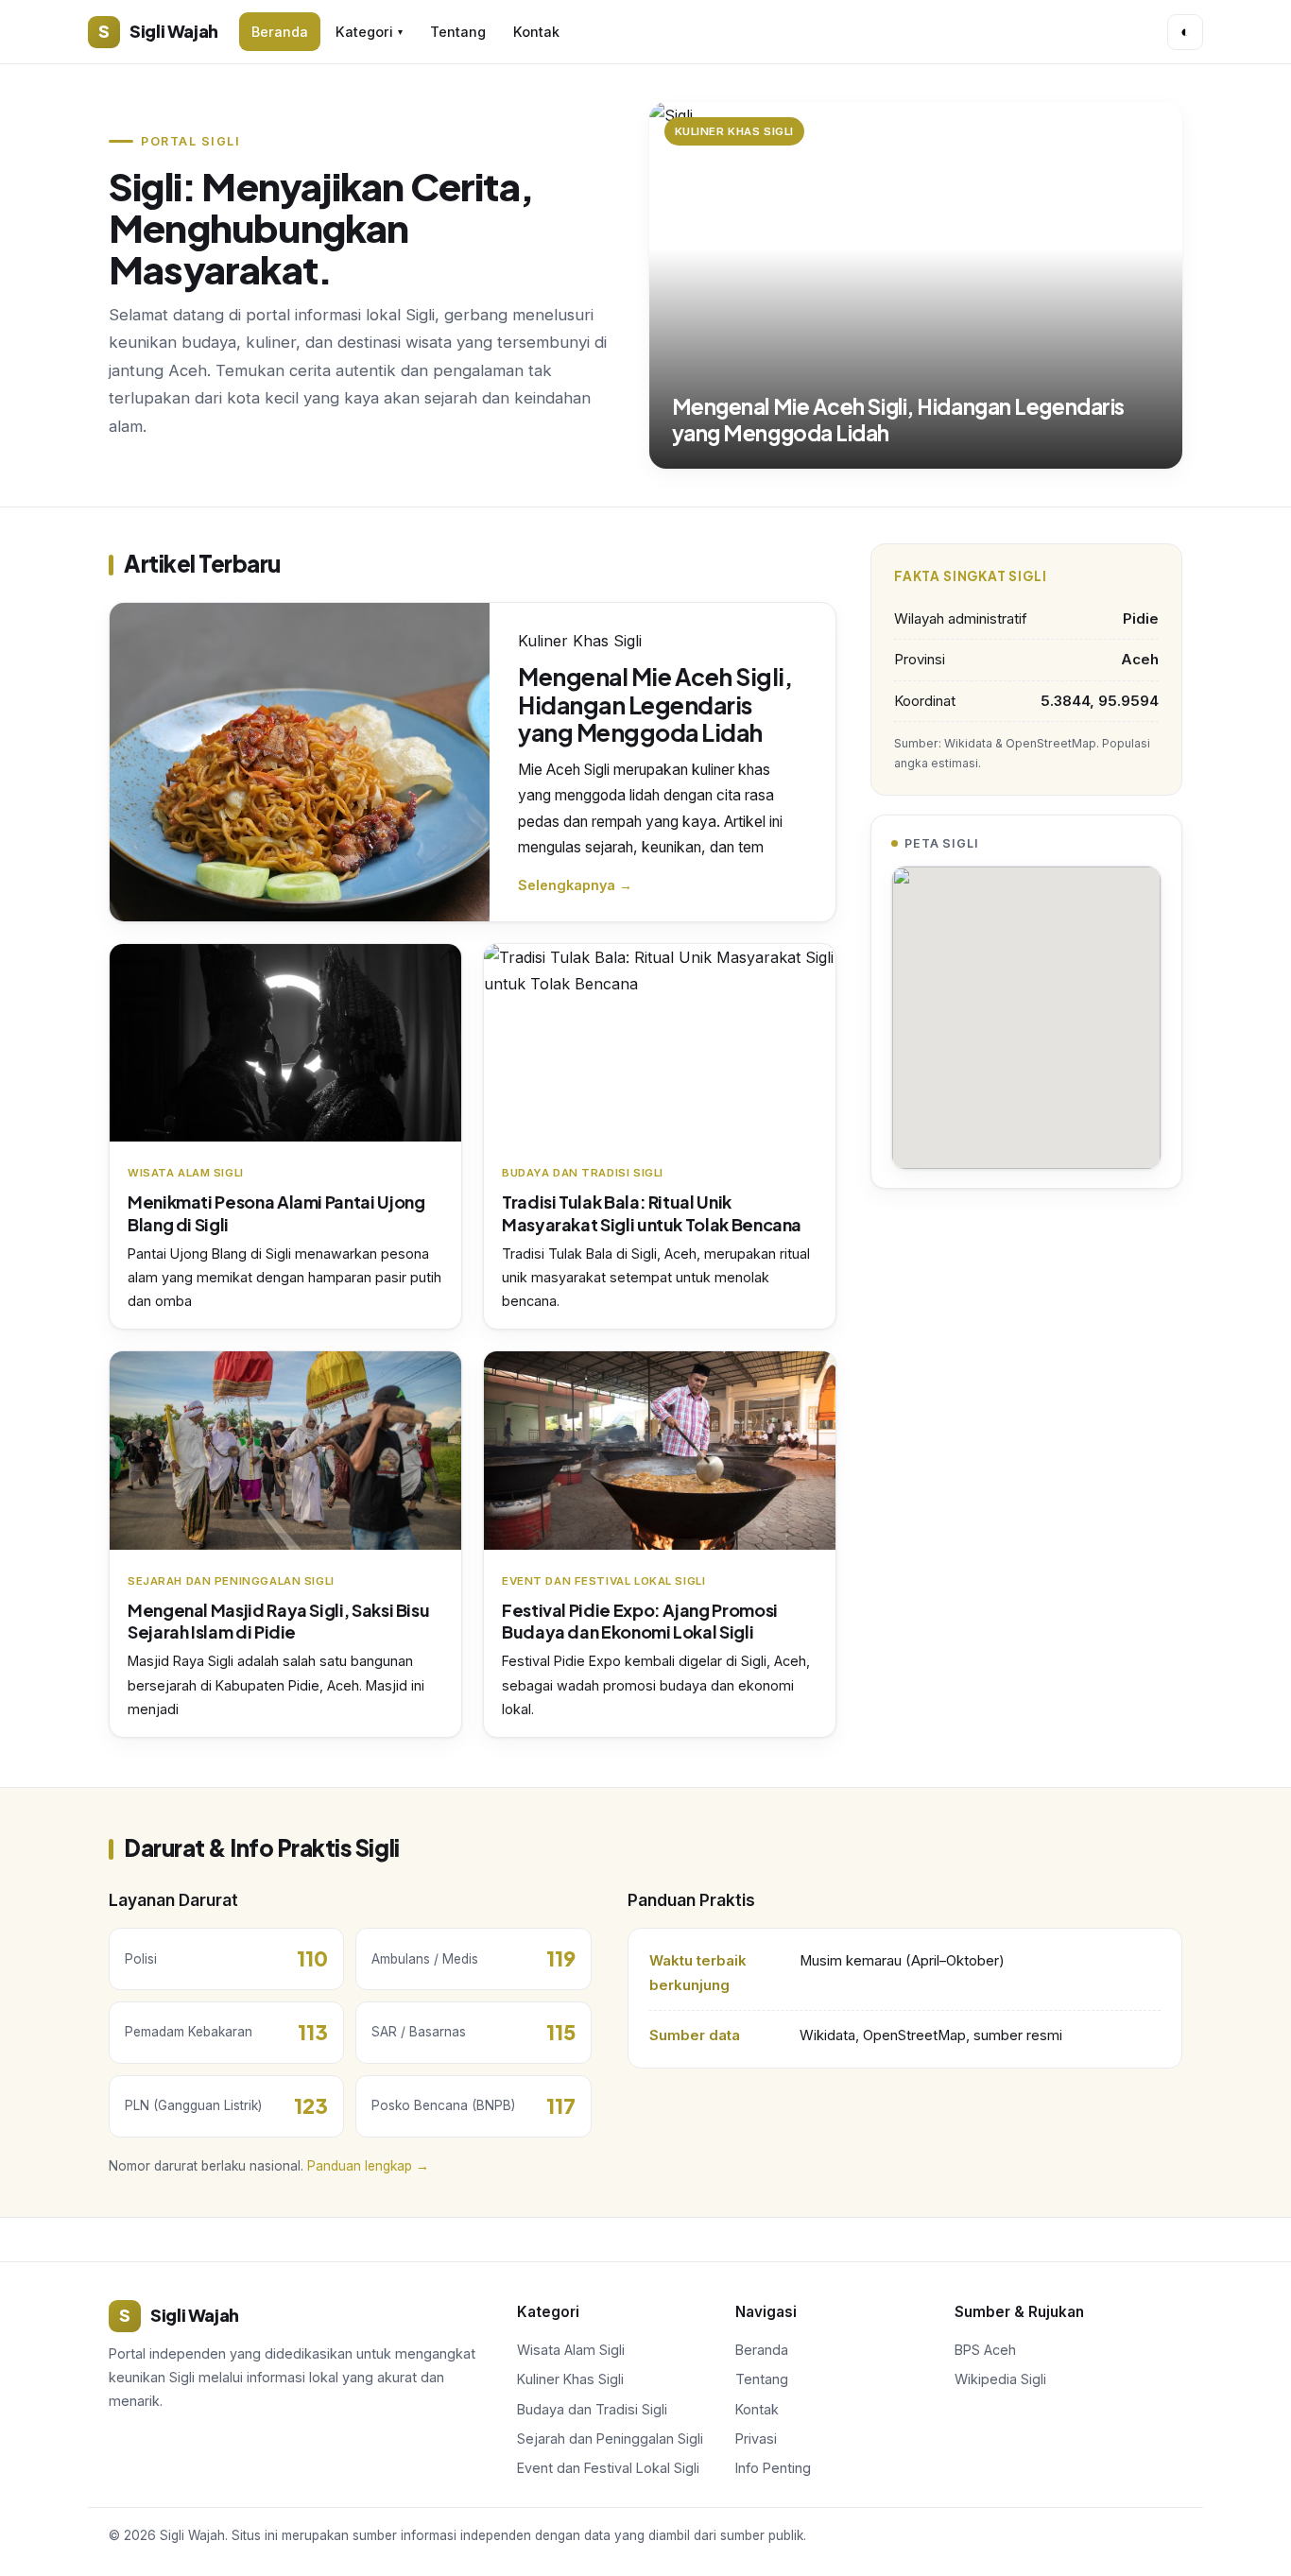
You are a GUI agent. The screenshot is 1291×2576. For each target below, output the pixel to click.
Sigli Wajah (158, 31)
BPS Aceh (985, 2350)
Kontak (536, 32)
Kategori (369, 32)
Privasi (756, 2439)
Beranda (280, 32)
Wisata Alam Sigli (571, 2350)
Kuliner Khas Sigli (570, 2379)
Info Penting (773, 2468)
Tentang (458, 32)
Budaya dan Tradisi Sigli (592, 2409)
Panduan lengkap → (368, 2166)
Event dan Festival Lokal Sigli (608, 2468)
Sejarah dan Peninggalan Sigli (610, 2439)
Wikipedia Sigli (1000, 2379)
